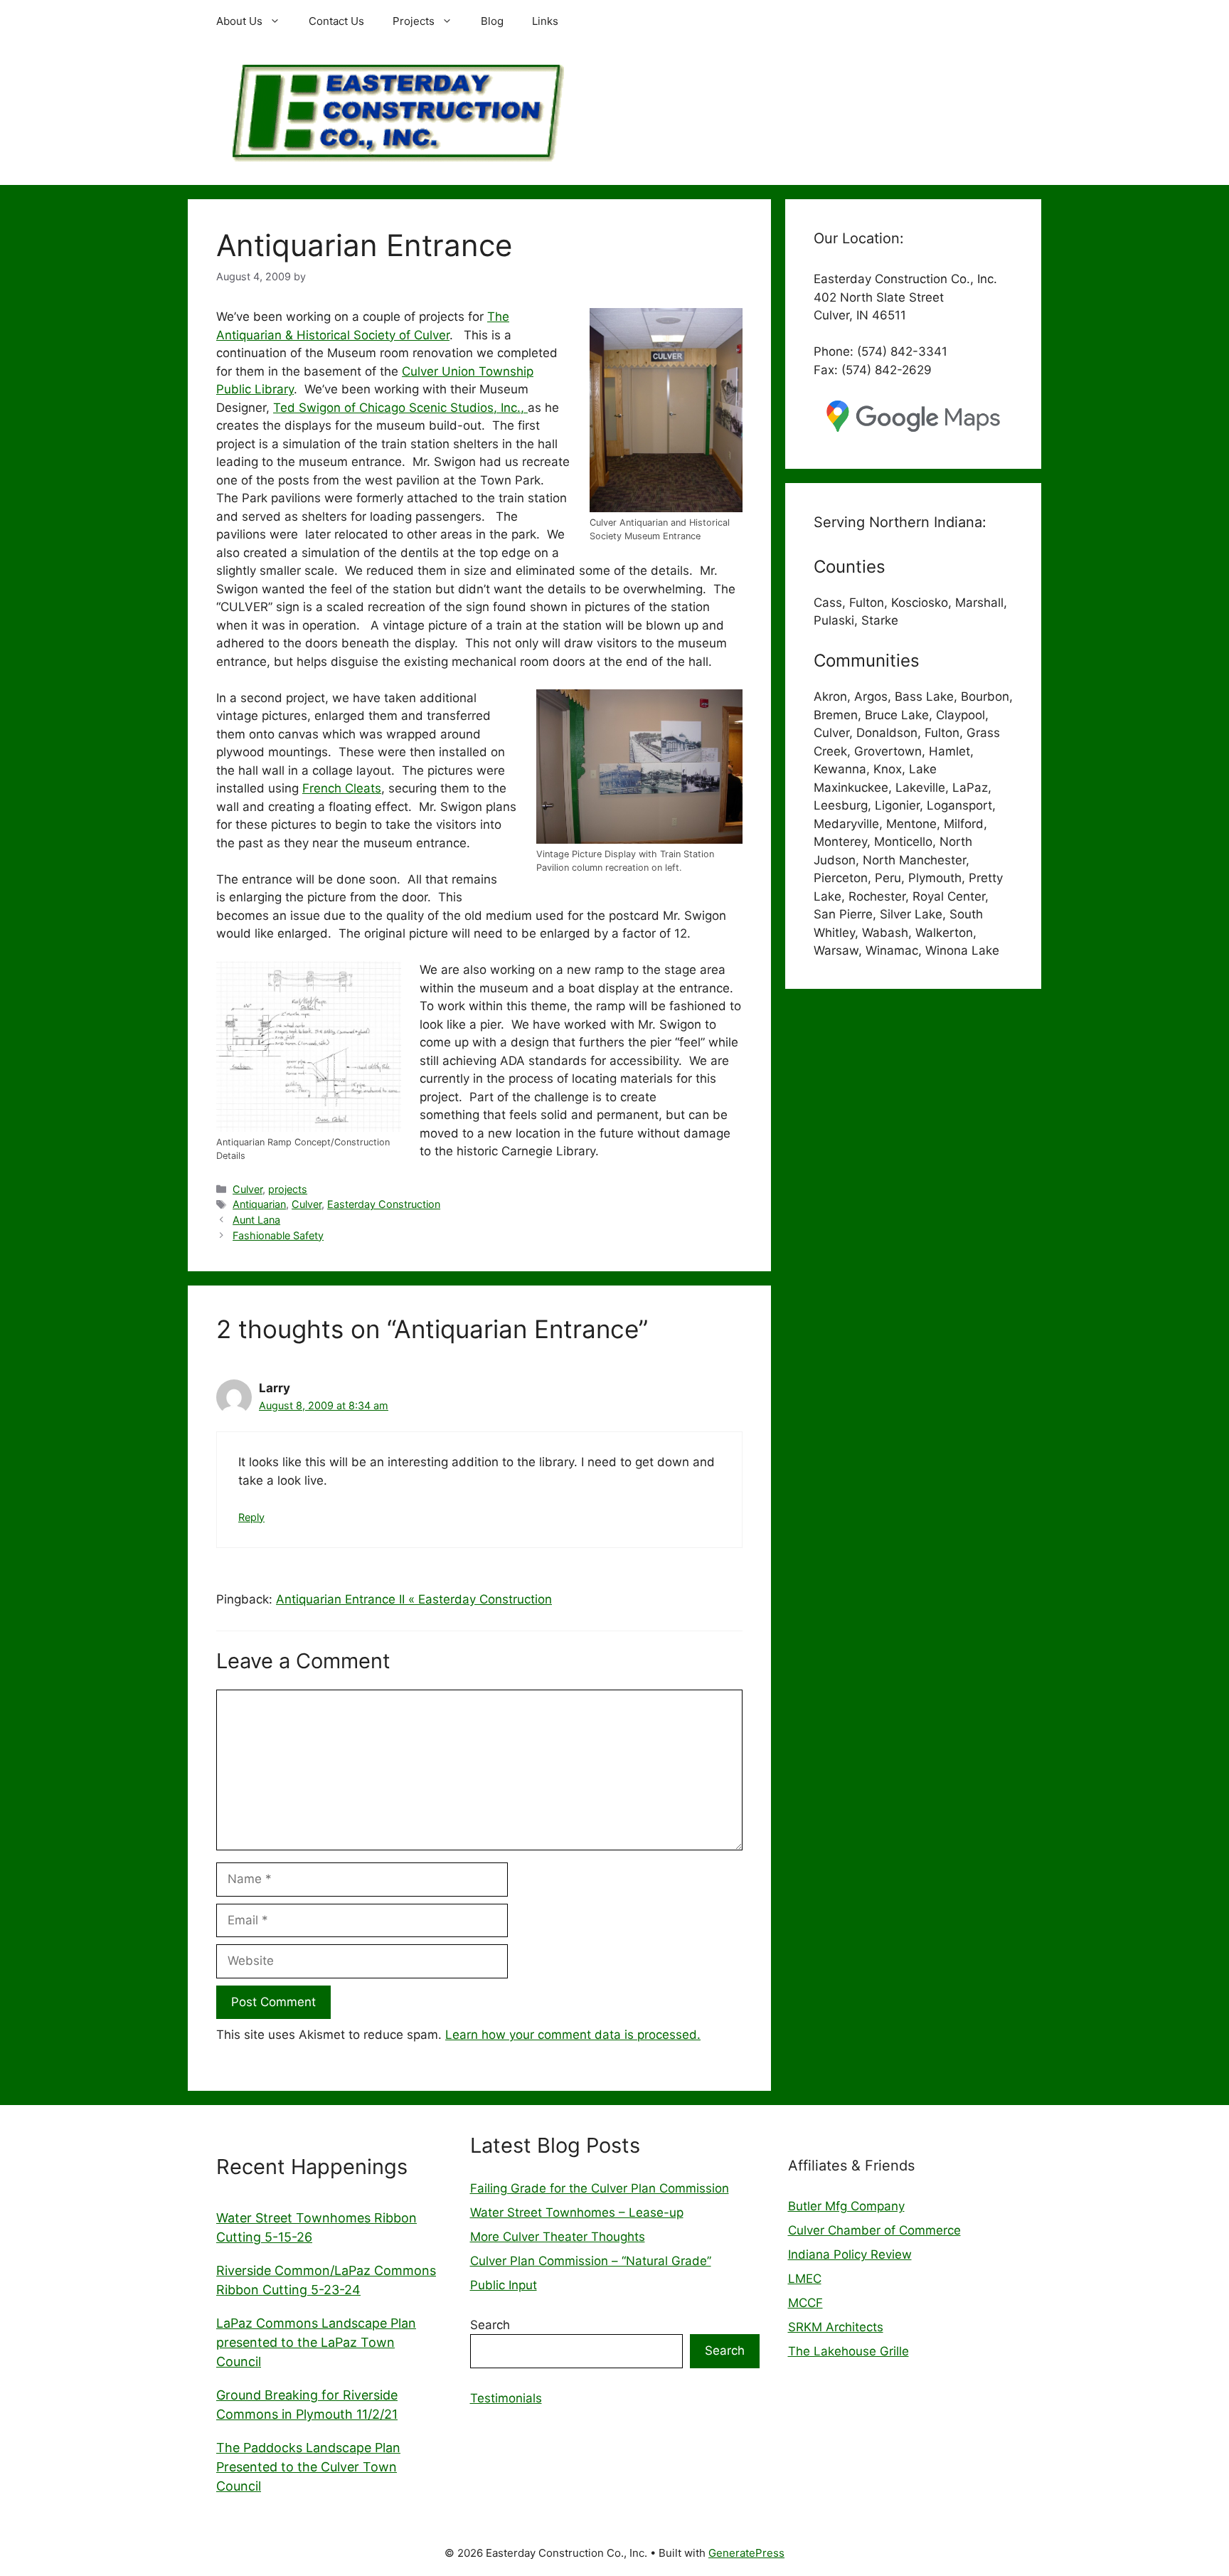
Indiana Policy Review (850, 2254)
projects (288, 1189)
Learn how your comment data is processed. (573, 2035)
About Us (239, 21)
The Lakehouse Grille (848, 2351)
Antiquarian (259, 1204)
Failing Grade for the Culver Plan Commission (600, 2188)
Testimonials (506, 2398)
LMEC (805, 2279)
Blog (492, 21)
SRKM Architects (836, 2327)
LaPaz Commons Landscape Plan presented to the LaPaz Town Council (316, 2342)
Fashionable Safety (278, 1235)
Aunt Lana (256, 1220)
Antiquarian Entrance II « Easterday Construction (414, 1599)
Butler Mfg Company (846, 2206)
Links (545, 21)
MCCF (805, 2303)
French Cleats (342, 788)
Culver (248, 1189)
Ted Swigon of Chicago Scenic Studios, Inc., (400, 408)
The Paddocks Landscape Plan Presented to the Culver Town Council (308, 2467)
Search (490, 2325)
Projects (414, 21)
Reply (251, 1517)
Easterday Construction (384, 1204)
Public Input (504, 2285)
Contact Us (336, 21)
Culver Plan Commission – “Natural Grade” (591, 2261)
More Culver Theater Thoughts (558, 2237)
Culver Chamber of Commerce (874, 2230)
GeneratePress (746, 2553)
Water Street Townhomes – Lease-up (577, 2212)
